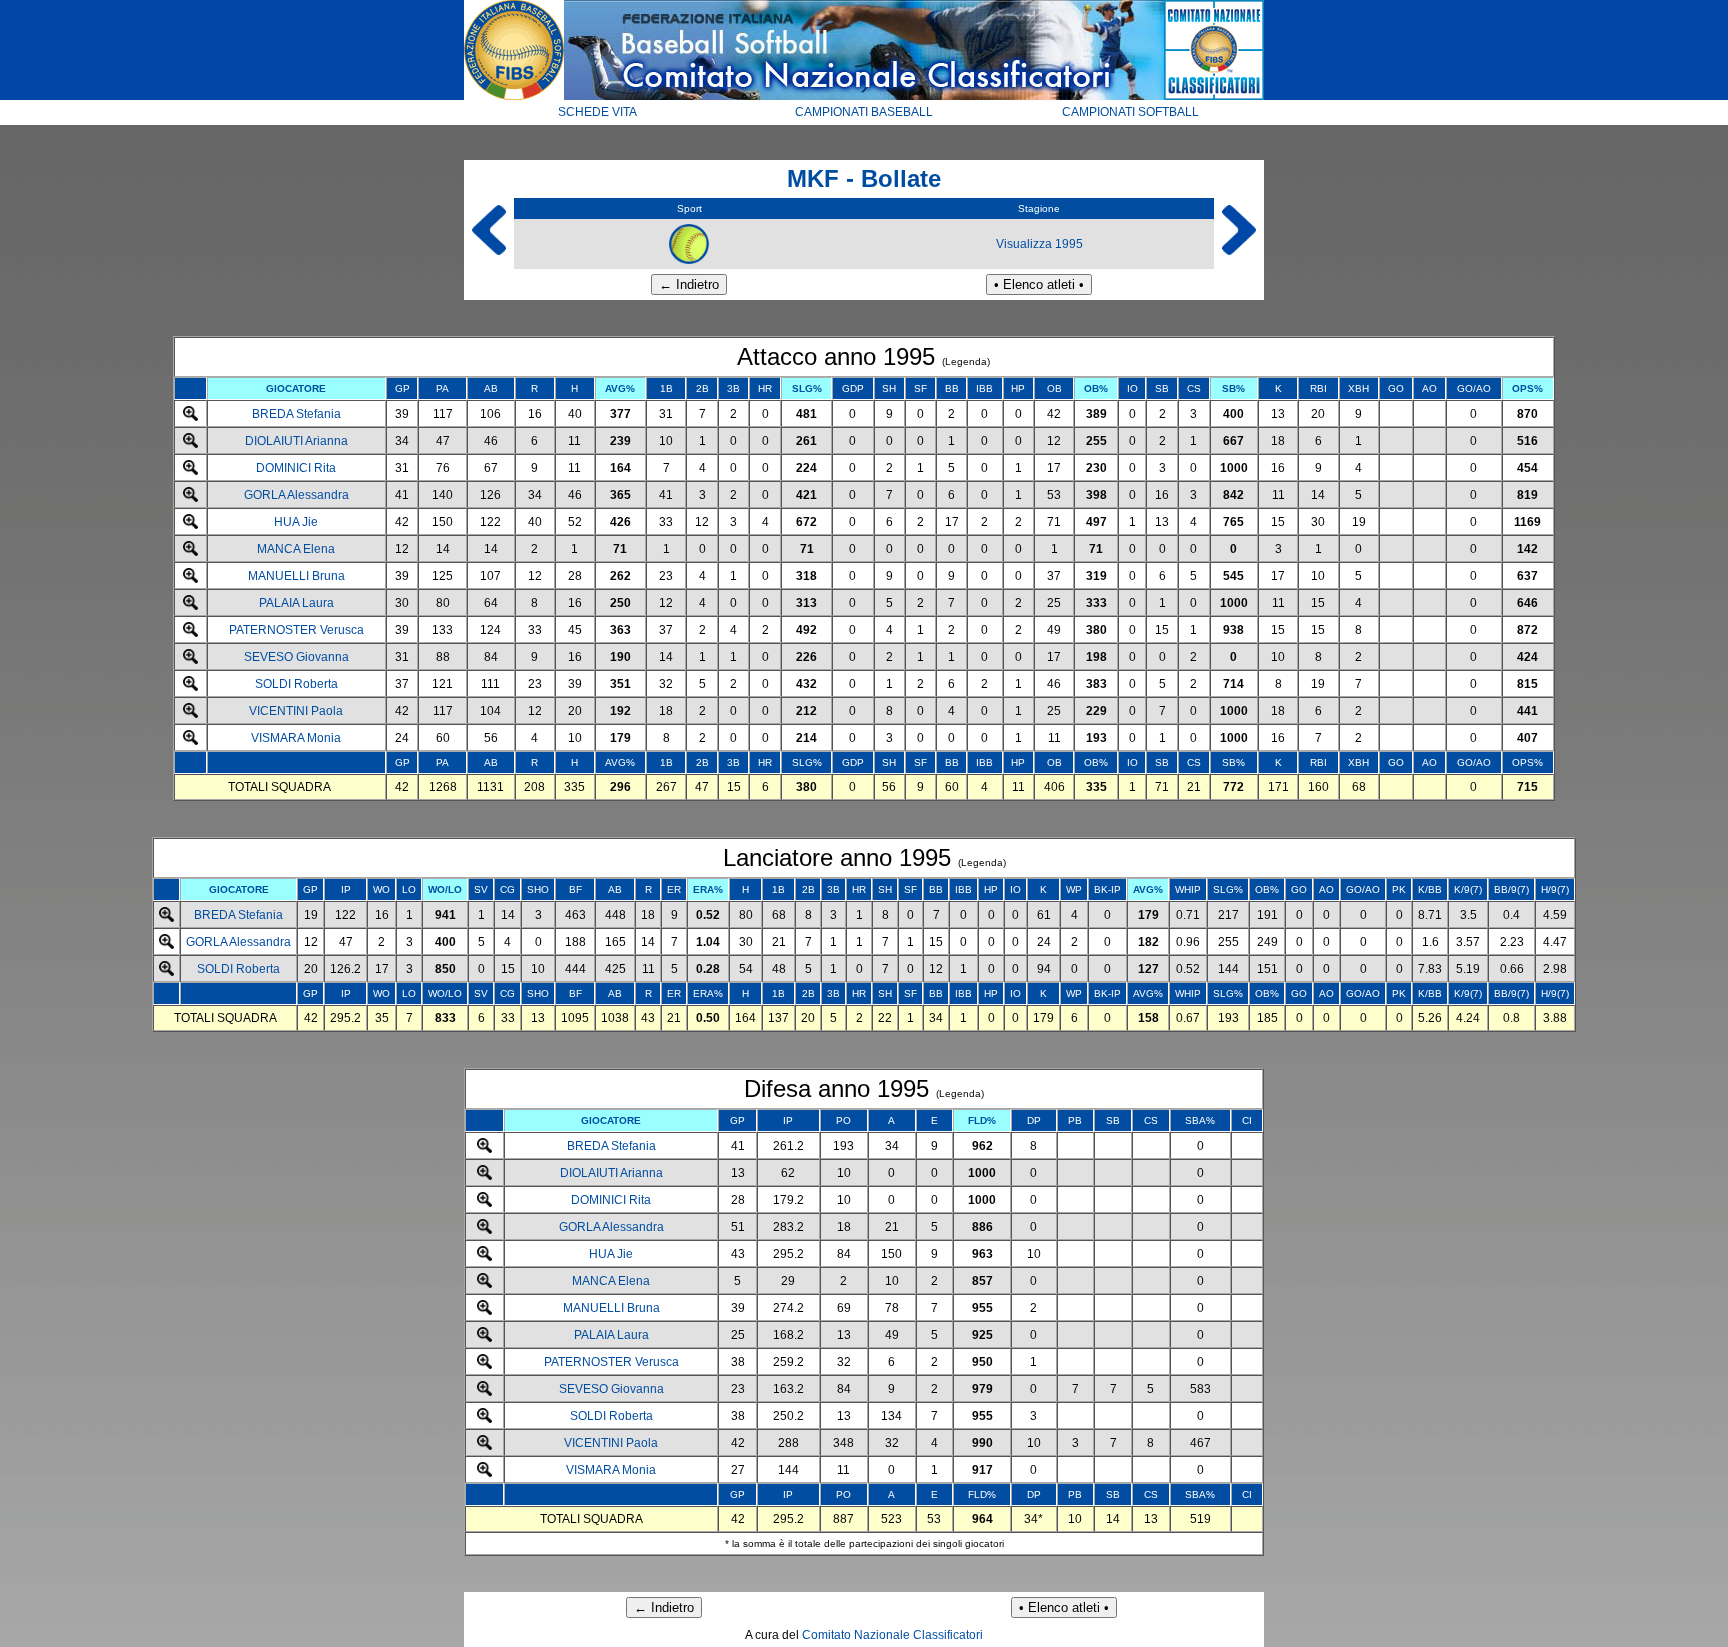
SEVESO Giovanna (296, 657)
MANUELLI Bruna (296, 576)
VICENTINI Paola (296, 711)
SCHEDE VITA (597, 112)
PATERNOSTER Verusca (296, 630)
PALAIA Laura (296, 603)
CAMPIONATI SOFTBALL (1130, 112)
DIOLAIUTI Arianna (296, 441)
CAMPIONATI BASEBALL (864, 112)
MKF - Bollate (864, 178)
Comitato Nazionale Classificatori (892, 1635)
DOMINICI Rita (296, 468)
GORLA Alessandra (296, 495)
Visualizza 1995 (1039, 244)
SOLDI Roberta (296, 684)
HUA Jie (296, 522)
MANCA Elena (296, 549)
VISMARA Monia (296, 738)
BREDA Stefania (296, 414)
